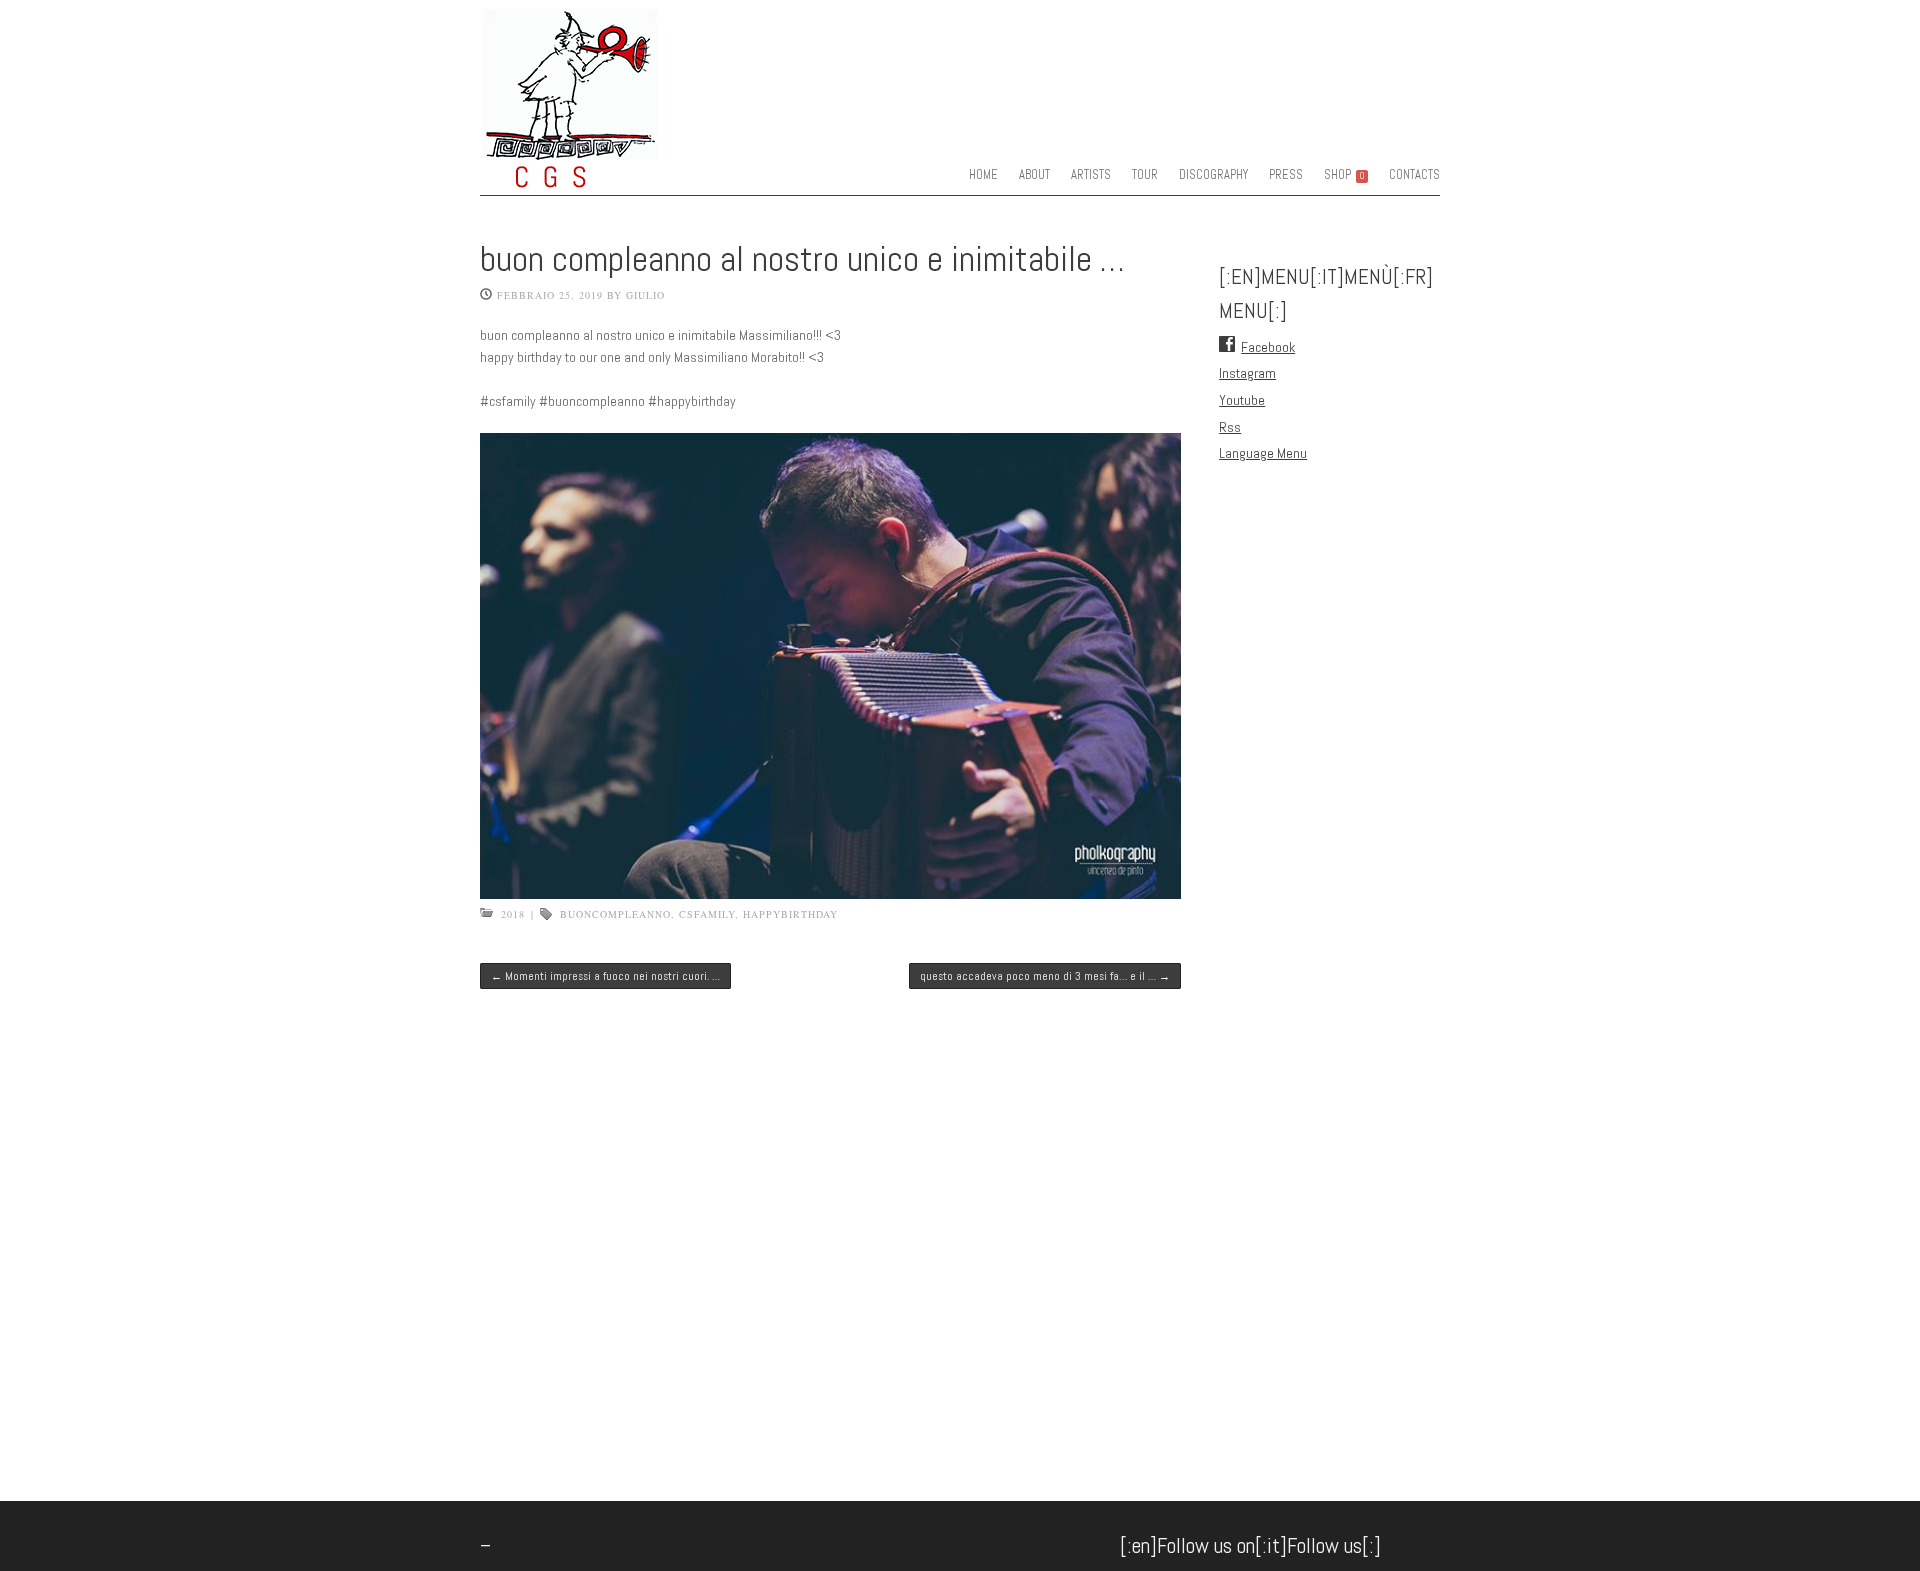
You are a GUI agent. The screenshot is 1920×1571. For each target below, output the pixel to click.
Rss (1230, 427)
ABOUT (1034, 175)
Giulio (645, 295)
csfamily (707, 914)
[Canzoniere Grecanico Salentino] (609, 175)
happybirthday (790, 914)
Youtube (1242, 400)
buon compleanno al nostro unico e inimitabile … (802, 259)
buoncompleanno (615, 914)
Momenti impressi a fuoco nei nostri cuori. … (605, 976)
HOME (983, 175)
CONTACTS (1414, 175)
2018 (513, 914)
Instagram (1247, 373)
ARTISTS (1091, 175)
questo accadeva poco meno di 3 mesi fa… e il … (1045, 976)
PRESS (1286, 175)
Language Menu (1263, 453)
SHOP (1344, 175)
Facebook (1268, 347)
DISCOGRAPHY (1213, 175)
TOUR (1145, 175)
